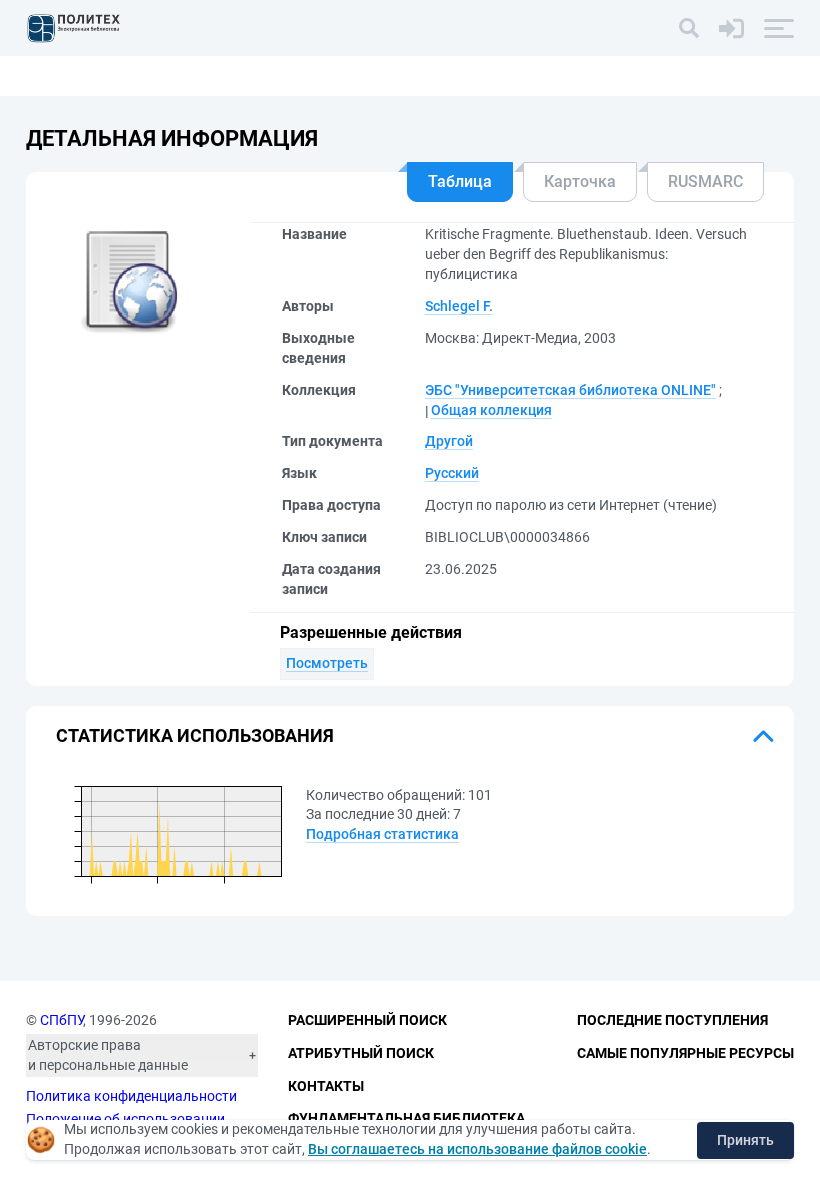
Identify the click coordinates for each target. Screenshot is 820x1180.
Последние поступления (672, 1020)
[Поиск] (689, 28)
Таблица (460, 181)
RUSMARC (705, 181)
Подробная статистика (382, 834)
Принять (745, 1140)
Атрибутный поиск (361, 1053)
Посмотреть (327, 663)
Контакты (326, 1086)
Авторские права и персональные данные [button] (108, 1055)
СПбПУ (61, 1020)
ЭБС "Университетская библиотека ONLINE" (570, 390)
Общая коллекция (491, 410)
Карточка (580, 181)
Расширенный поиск (367, 1020)
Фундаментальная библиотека (406, 1118)
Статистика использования (195, 735)
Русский (452, 473)
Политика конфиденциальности (131, 1096)
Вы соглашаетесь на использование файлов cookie (477, 1149)
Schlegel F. (459, 306)
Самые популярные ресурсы (685, 1053)
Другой (449, 441)
